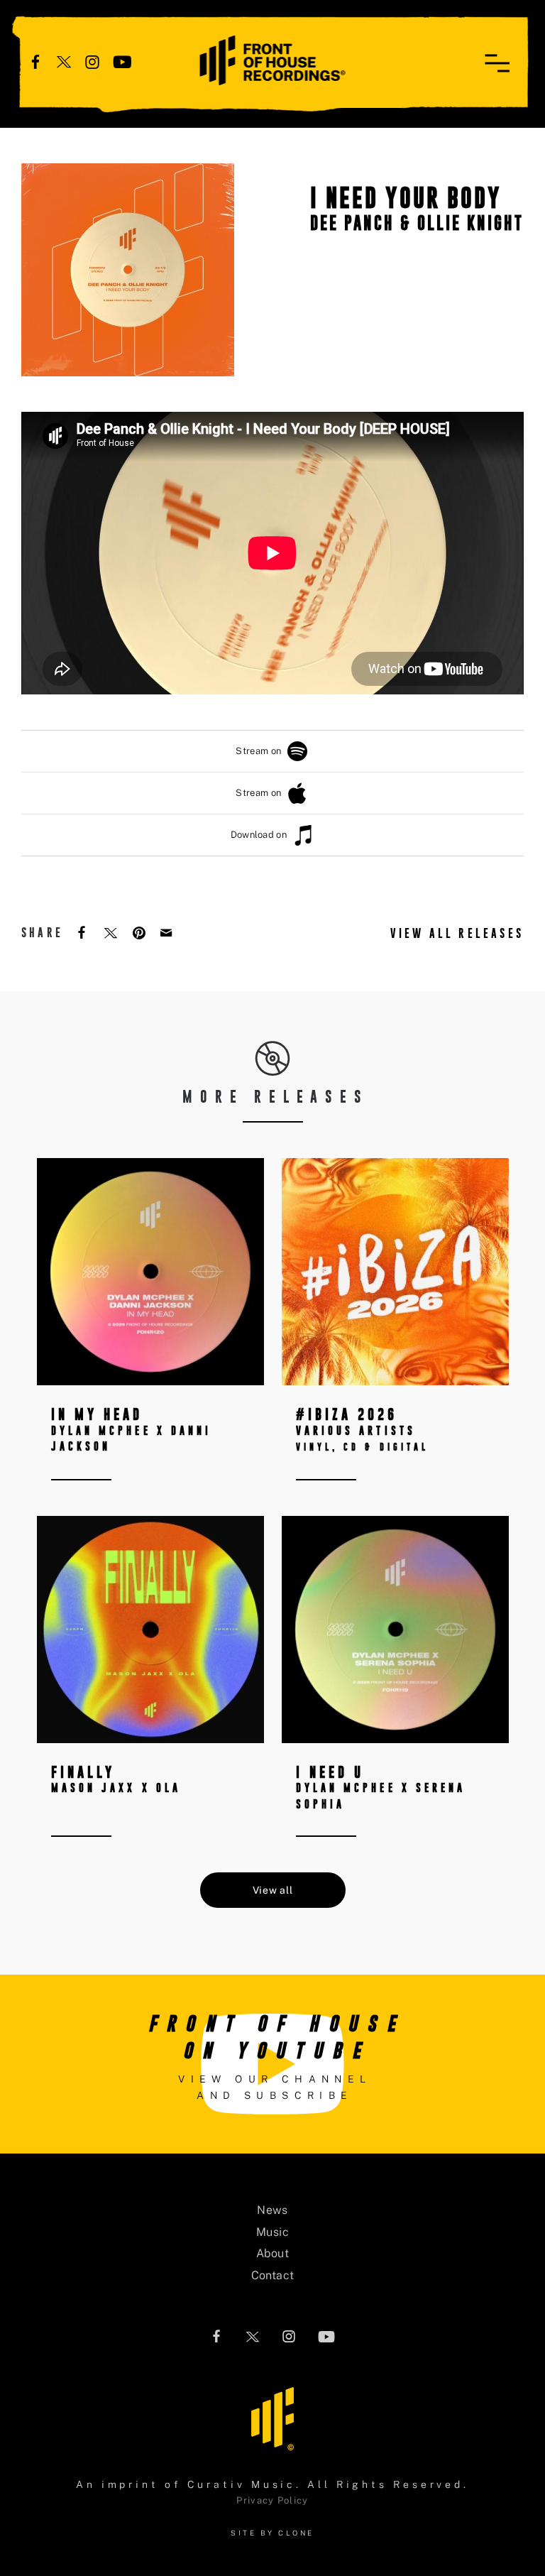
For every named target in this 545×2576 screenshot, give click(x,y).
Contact (273, 2275)
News (272, 2210)
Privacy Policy (272, 2500)
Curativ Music (242, 2484)
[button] (497, 63)
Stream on (258, 751)
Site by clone (272, 2533)
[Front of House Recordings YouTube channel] (122, 61)
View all (273, 1890)
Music (272, 2232)
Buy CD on (381, 1206)
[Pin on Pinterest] (141, 932)
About (272, 2253)
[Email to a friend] (167, 932)
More (150, 1341)
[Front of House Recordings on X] (64, 61)
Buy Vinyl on (381, 1251)
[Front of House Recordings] (273, 59)
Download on (259, 835)
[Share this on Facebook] (83, 932)
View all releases (457, 933)
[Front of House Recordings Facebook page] (35, 61)
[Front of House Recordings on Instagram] (92, 61)
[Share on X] (112, 932)
